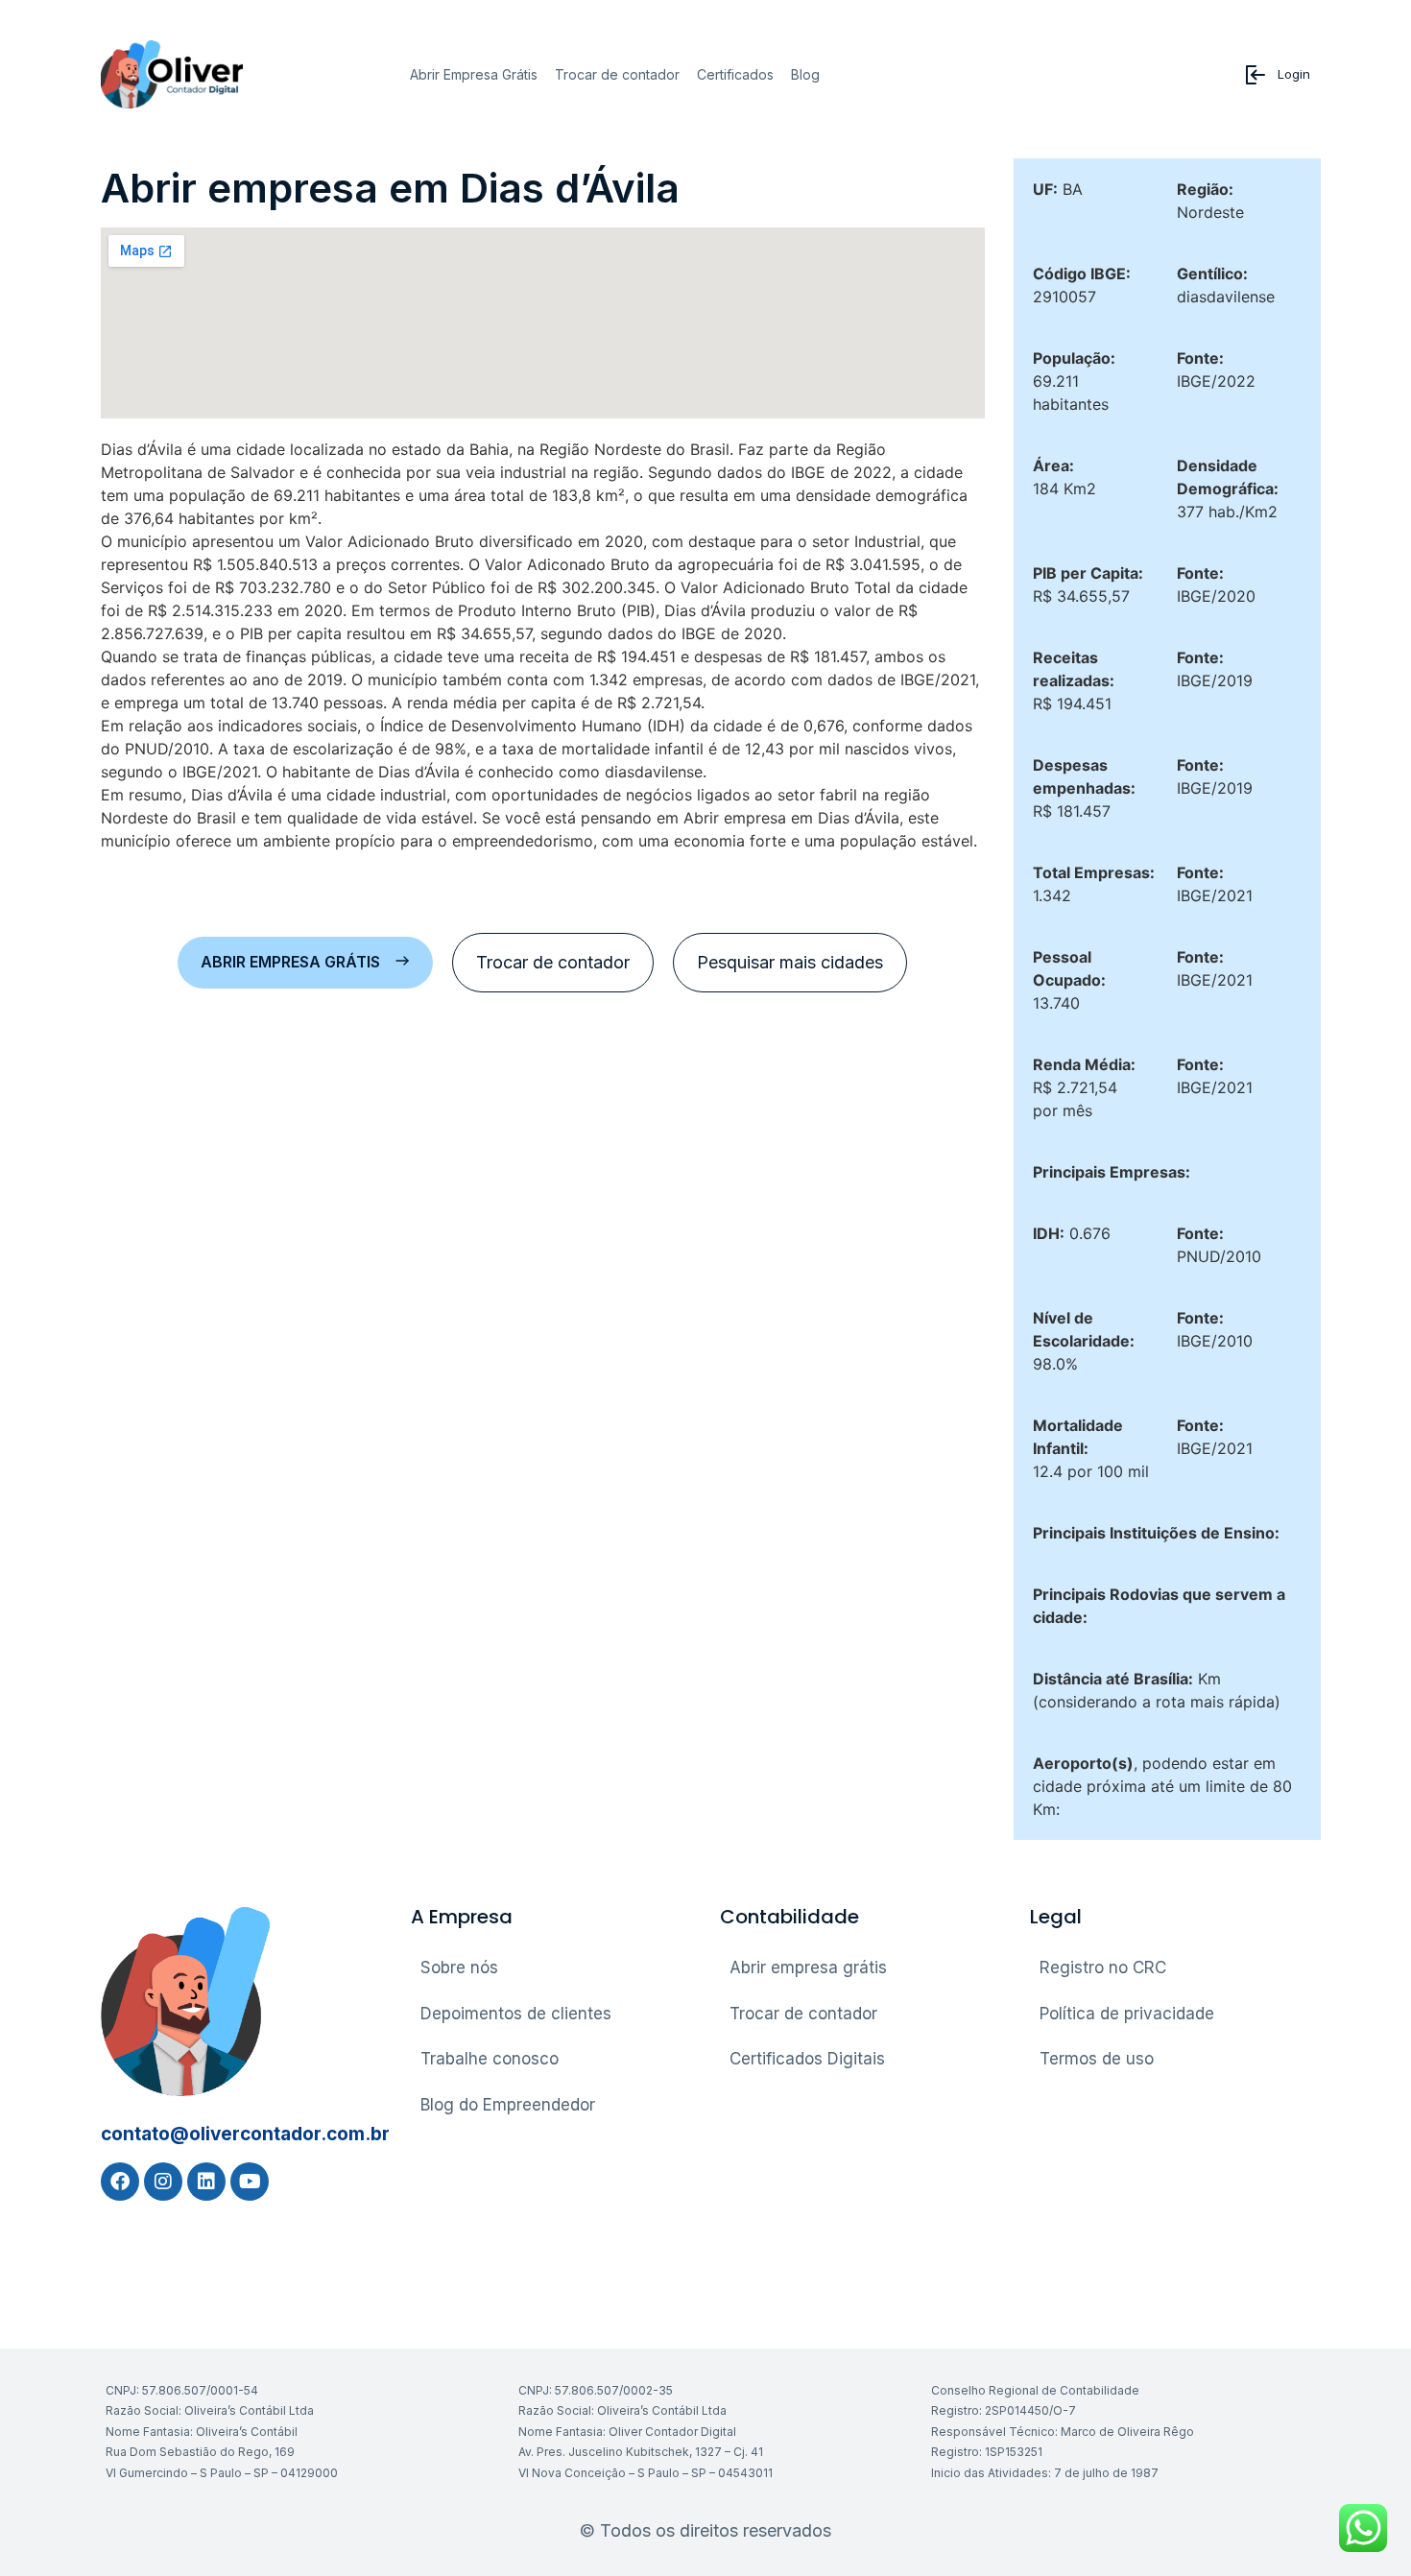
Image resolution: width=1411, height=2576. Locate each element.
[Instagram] (163, 2182)
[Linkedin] (206, 2182)
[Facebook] (120, 2182)
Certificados (735, 74)
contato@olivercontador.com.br (245, 2134)
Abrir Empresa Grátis (474, 74)
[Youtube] (250, 2182)
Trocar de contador (617, 74)
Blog (805, 74)
